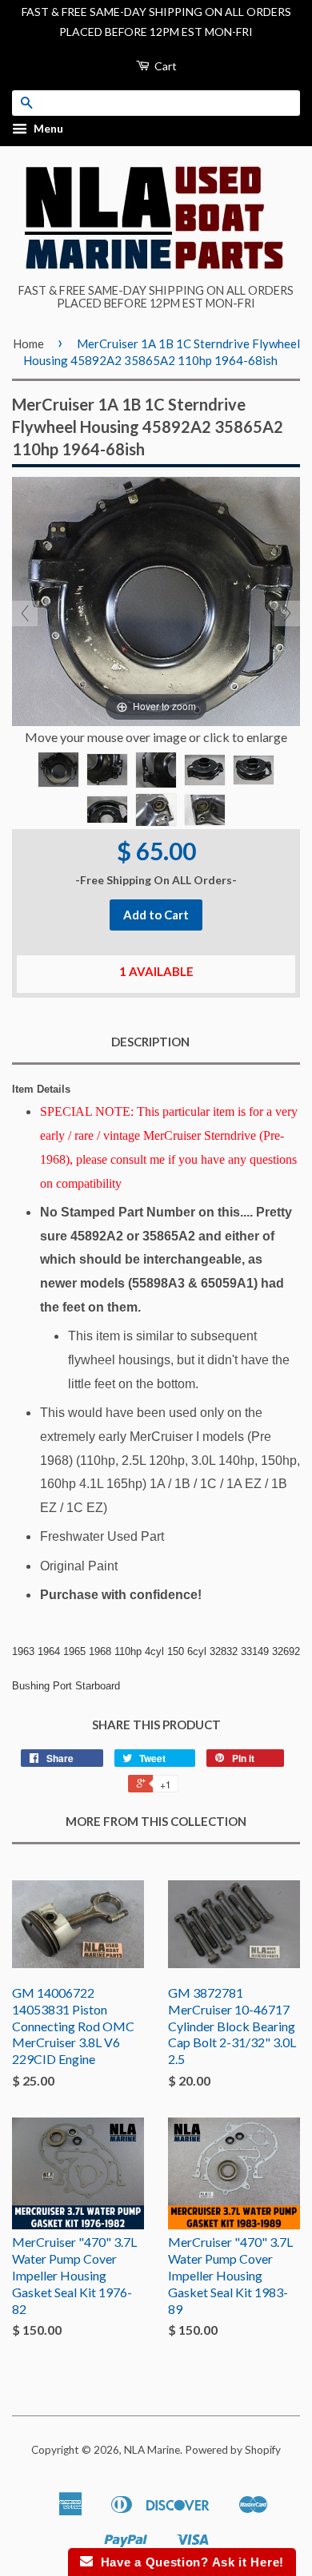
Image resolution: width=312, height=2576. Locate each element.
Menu (47, 129)
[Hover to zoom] (156, 599)
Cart (164, 66)
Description (150, 1042)
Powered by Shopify (233, 2450)
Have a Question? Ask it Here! (188, 2562)
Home (28, 343)
